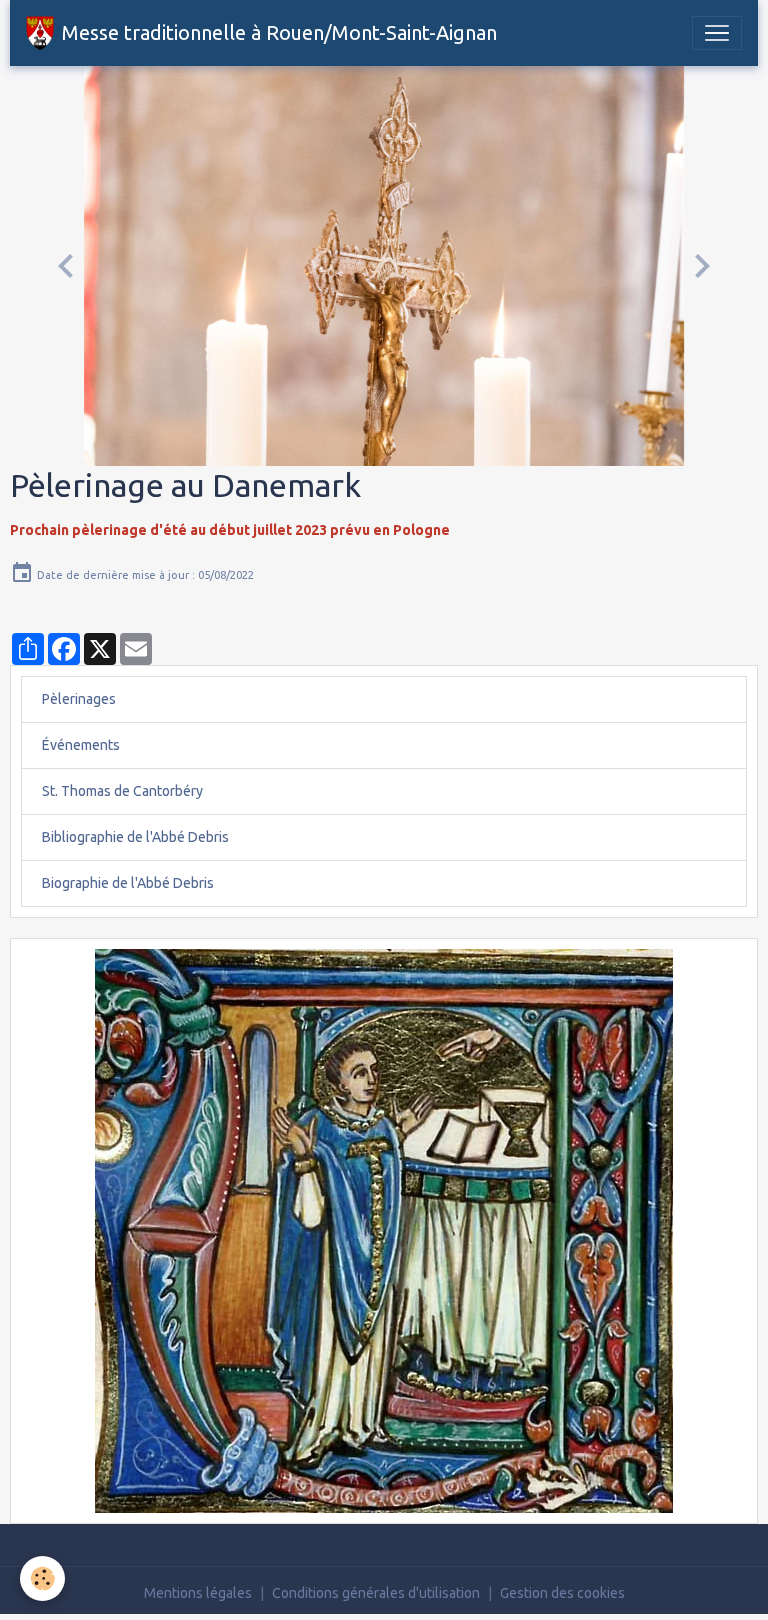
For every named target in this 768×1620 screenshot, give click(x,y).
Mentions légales (198, 1593)
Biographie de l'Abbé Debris (128, 883)
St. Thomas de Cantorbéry (122, 791)
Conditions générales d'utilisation (376, 1593)
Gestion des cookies (562, 1593)
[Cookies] (42, 1578)
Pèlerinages (79, 699)
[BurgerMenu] (717, 33)
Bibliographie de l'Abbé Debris (135, 837)
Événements (81, 745)
